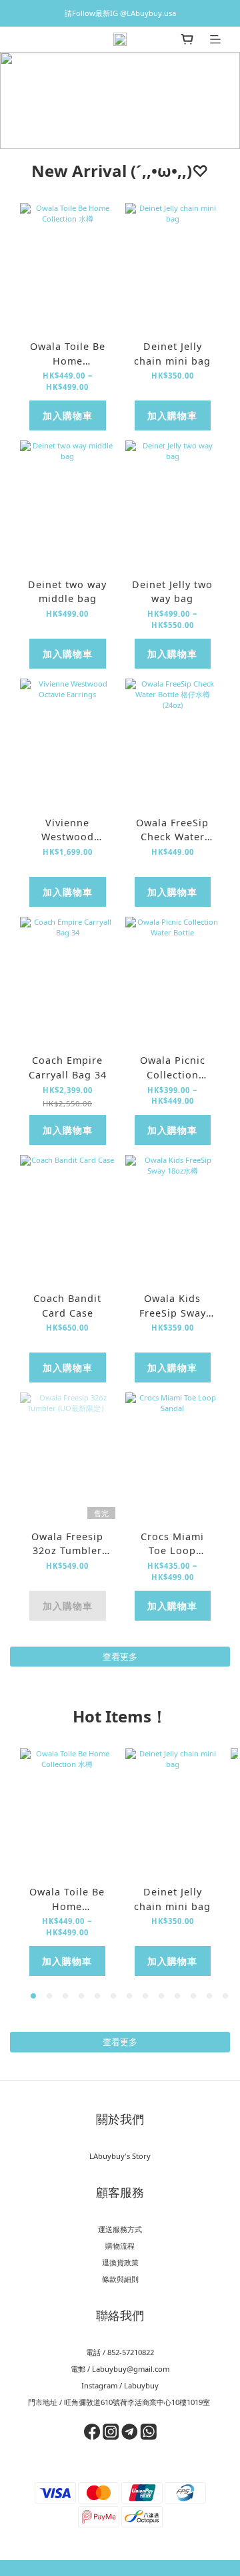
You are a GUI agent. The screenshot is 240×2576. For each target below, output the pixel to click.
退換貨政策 (120, 2262)
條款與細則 (120, 2279)
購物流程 (120, 2246)
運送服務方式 (120, 2229)
